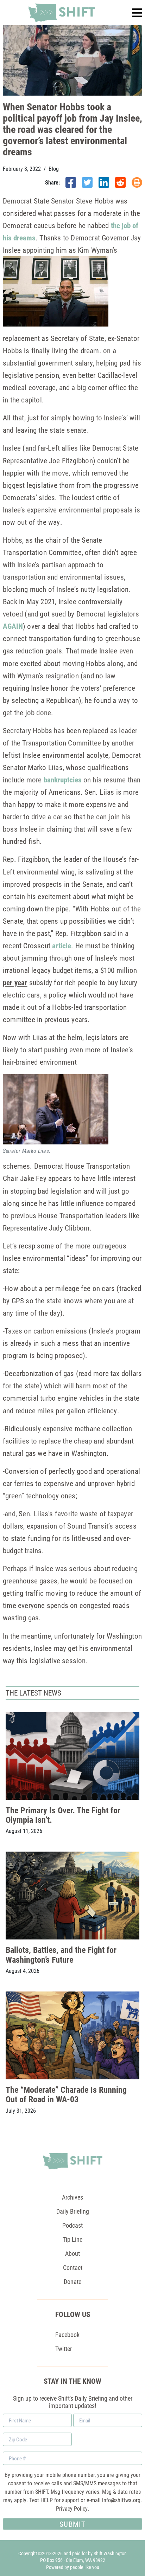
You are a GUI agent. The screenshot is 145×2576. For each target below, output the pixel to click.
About (72, 2253)
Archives (72, 2197)
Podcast (72, 2225)
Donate (72, 2281)
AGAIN (13, 626)
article (62, 945)
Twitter (64, 2349)
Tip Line (72, 2239)
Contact (73, 2267)
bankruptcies (63, 780)
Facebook (67, 2335)
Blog (54, 169)
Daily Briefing (73, 2211)
